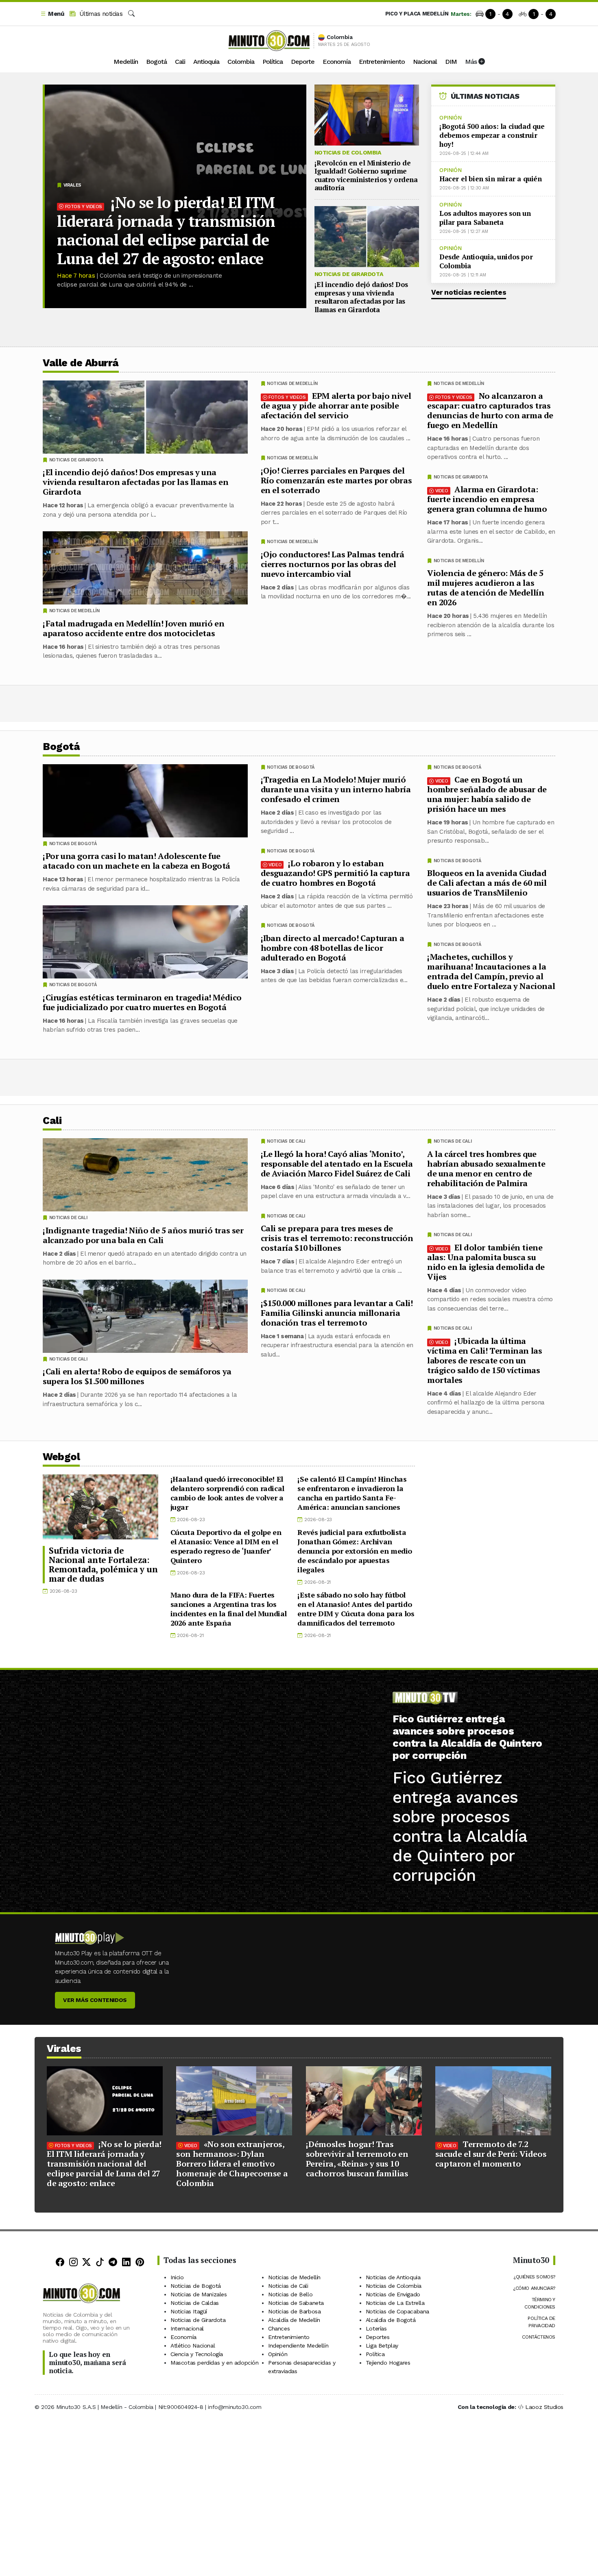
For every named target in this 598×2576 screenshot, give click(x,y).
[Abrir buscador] (131, 14)
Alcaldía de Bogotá (391, 2320)
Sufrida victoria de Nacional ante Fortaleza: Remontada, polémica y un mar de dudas (103, 1564)
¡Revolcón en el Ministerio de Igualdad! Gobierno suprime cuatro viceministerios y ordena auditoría (366, 175)
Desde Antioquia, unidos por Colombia (486, 261)
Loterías (376, 2328)
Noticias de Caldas (195, 2303)
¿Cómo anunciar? (534, 2288)
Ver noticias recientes (469, 292)
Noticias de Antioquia (393, 2277)
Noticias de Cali (453, 1141)
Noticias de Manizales (199, 2294)
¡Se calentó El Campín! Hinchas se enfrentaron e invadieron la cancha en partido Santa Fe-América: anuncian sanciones (352, 1493)
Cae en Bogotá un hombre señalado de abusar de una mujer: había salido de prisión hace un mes (487, 794)
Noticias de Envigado (393, 2294)
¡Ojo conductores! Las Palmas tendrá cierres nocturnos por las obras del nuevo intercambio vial (333, 564)
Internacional (187, 2328)
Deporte (303, 62)
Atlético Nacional (193, 2346)
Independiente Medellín (298, 2346)
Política (273, 62)
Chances (279, 2328)
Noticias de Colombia (348, 152)
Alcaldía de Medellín (294, 2320)
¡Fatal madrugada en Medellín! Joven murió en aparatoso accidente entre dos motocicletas (133, 628)
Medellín (126, 62)
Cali (180, 62)
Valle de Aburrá (81, 363)
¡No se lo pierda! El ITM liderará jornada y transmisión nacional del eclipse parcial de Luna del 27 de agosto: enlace (166, 230)
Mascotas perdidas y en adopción (215, 2363)
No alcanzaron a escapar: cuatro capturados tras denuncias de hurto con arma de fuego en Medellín (490, 410)
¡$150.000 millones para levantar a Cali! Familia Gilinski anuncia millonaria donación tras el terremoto (337, 1312)
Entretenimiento (382, 62)
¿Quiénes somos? (534, 2277)
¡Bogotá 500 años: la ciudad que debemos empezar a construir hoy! (492, 135)
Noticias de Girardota (349, 274)
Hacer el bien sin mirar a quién (491, 179)
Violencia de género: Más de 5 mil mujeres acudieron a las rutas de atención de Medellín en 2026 (486, 588)
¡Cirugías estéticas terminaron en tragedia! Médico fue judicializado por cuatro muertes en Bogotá (142, 1002)
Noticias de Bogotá (457, 767)
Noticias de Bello (290, 2294)
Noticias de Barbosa (294, 2311)
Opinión (450, 118)
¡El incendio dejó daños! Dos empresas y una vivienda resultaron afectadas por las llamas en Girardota (361, 297)
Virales (72, 185)
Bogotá (156, 62)
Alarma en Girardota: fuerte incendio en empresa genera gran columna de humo (487, 499)
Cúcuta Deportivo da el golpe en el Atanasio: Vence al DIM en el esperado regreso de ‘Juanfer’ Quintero (226, 1546)
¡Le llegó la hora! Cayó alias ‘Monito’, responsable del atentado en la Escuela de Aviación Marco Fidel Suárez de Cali (337, 1163)
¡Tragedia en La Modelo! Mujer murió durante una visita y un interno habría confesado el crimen (336, 789)
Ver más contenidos (95, 2000)
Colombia (241, 62)
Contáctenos (539, 2337)
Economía (337, 62)
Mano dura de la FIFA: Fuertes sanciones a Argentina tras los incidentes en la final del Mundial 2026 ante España (229, 1609)
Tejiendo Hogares (388, 2363)
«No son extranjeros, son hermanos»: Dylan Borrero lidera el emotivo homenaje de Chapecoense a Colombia (232, 2164)
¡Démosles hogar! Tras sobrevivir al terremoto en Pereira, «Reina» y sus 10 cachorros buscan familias (357, 2159)
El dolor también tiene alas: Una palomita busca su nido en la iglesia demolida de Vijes (486, 1262)
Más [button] (472, 62)
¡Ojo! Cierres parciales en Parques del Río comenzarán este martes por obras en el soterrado (336, 480)
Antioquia (206, 62)
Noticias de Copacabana (397, 2311)
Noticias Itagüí (189, 2311)
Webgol (61, 1457)
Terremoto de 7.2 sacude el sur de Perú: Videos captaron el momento (491, 2154)
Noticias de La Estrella (395, 2303)
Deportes (378, 2337)
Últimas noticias (100, 14)
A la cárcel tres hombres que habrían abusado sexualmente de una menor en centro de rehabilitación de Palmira (486, 1168)
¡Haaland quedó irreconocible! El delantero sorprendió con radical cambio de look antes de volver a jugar (227, 1493)
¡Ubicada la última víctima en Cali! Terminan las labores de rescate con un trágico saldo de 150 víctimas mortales (485, 1360)
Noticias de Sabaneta (296, 2303)
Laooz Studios (544, 2407)
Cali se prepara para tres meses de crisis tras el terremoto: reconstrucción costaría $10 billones (337, 1238)
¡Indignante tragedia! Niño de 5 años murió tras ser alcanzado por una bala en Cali (143, 1235)
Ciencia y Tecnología (197, 2354)
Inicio (177, 2277)
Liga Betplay (382, 2346)
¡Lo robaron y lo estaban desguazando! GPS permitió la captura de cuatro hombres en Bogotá (335, 873)
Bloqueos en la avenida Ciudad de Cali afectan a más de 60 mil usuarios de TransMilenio (487, 883)
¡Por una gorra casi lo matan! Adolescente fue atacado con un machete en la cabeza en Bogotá (136, 861)
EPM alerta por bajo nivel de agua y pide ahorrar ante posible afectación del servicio (336, 405)
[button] (52, 14)
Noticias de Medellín (459, 384)
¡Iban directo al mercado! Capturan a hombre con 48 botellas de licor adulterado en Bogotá (333, 948)
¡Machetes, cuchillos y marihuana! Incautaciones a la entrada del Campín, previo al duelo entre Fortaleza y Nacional (491, 971)
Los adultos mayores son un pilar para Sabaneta (485, 218)
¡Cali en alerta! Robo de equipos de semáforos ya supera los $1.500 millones (137, 1376)
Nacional (425, 62)
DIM (451, 62)
